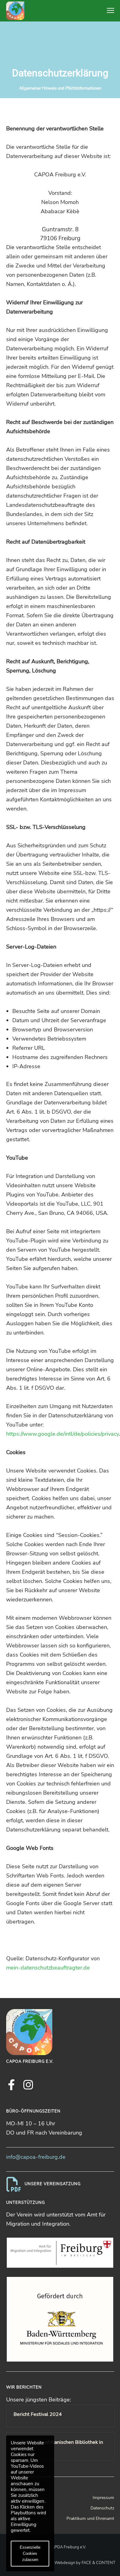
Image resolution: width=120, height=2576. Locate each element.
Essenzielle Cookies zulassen (30, 2553)
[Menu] (108, 11)
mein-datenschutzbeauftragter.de (48, 1968)
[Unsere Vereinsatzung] (60, 2184)
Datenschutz (102, 2508)
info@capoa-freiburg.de (36, 2157)
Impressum (103, 2498)
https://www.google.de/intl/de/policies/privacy (62, 1434)
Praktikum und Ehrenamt (90, 2518)
